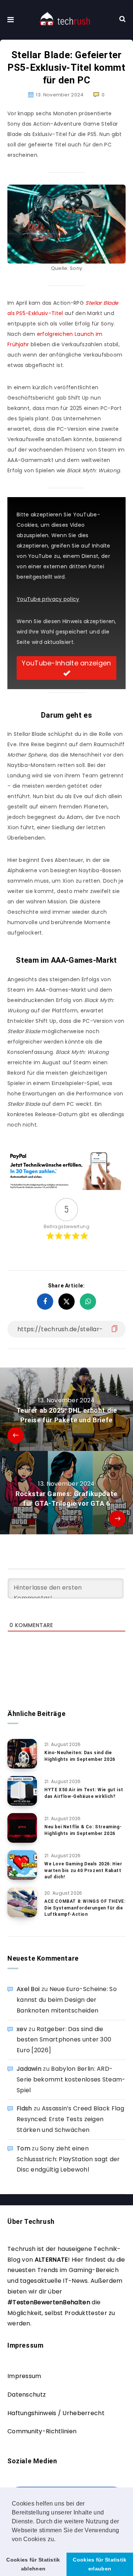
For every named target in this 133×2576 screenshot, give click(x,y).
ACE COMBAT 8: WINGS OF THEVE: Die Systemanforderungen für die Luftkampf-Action (85, 1908)
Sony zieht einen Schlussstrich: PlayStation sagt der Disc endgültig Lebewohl (68, 2159)
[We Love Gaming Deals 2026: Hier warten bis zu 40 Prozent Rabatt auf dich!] (22, 1865)
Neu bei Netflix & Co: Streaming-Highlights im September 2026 (83, 1830)
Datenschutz (27, 2395)
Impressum (24, 2376)
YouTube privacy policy (48, 599)
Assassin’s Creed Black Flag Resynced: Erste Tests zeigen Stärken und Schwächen (70, 2119)
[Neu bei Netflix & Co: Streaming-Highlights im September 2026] (22, 1828)
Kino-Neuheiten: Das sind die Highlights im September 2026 (80, 1756)
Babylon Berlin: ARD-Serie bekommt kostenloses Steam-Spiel (71, 2079)
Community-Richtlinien (42, 2431)
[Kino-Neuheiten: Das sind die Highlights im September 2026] (22, 1754)
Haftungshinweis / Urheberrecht (56, 2413)
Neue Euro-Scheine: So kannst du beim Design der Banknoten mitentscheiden (67, 2000)
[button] (58, 2540)
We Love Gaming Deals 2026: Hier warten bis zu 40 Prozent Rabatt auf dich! (83, 1870)
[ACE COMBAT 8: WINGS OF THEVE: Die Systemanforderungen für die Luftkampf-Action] (22, 1902)
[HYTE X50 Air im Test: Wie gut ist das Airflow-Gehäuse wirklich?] (22, 1791)
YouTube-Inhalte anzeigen (66, 663)
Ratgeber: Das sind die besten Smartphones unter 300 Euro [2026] (64, 2040)
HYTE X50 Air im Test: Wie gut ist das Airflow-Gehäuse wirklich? (84, 1793)
